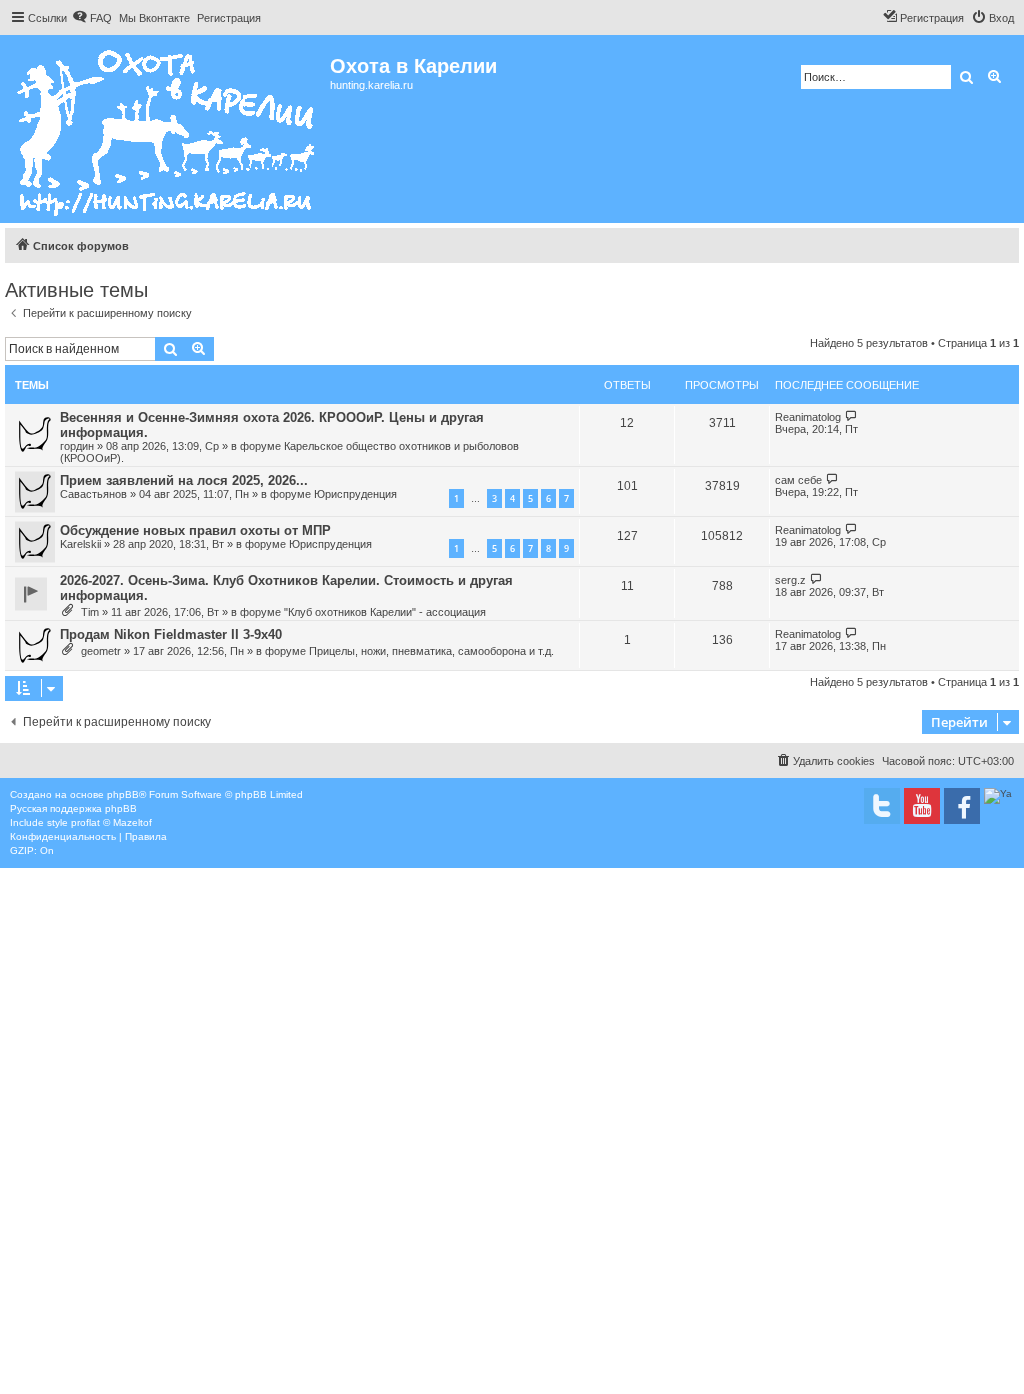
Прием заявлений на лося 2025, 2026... (184, 480)
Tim (90, 612)
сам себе (798, 480)
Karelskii (80, 544)
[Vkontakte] (882, 806)
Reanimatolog (808, 417)
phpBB (123, 794)
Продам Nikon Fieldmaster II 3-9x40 (171, 634)
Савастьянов (93, 494)
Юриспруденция (355, 494)
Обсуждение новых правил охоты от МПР (195, 530)
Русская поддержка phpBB (73, 808)
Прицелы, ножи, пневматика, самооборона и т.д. (431, 651)
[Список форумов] (167, 129)
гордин (77, 446)
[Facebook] (962, 806)
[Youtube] (922, 806)
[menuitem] (92, 18)
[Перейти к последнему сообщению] (851, 416)
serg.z (790, 580)
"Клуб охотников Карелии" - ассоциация (385, 612)
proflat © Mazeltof (111, 822)
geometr (101, 651)
